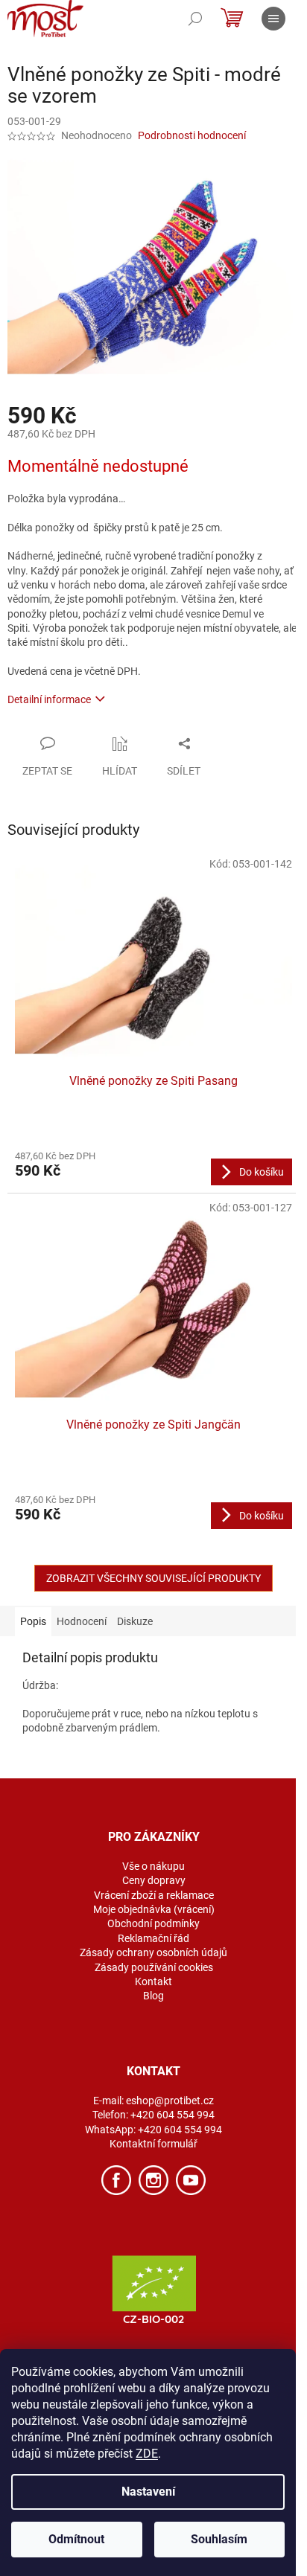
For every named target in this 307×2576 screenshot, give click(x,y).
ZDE (147, 2454)
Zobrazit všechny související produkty (153, 1578)
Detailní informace (49, 699)
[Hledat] (195, 19)
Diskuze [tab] (135, 1621)
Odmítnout (76, 2539)
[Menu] (273, 19)
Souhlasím (219, 2539)
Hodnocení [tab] (82, 1621)
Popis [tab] (33, 1621)
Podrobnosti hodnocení (192, 135)
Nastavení (148, 2492)
